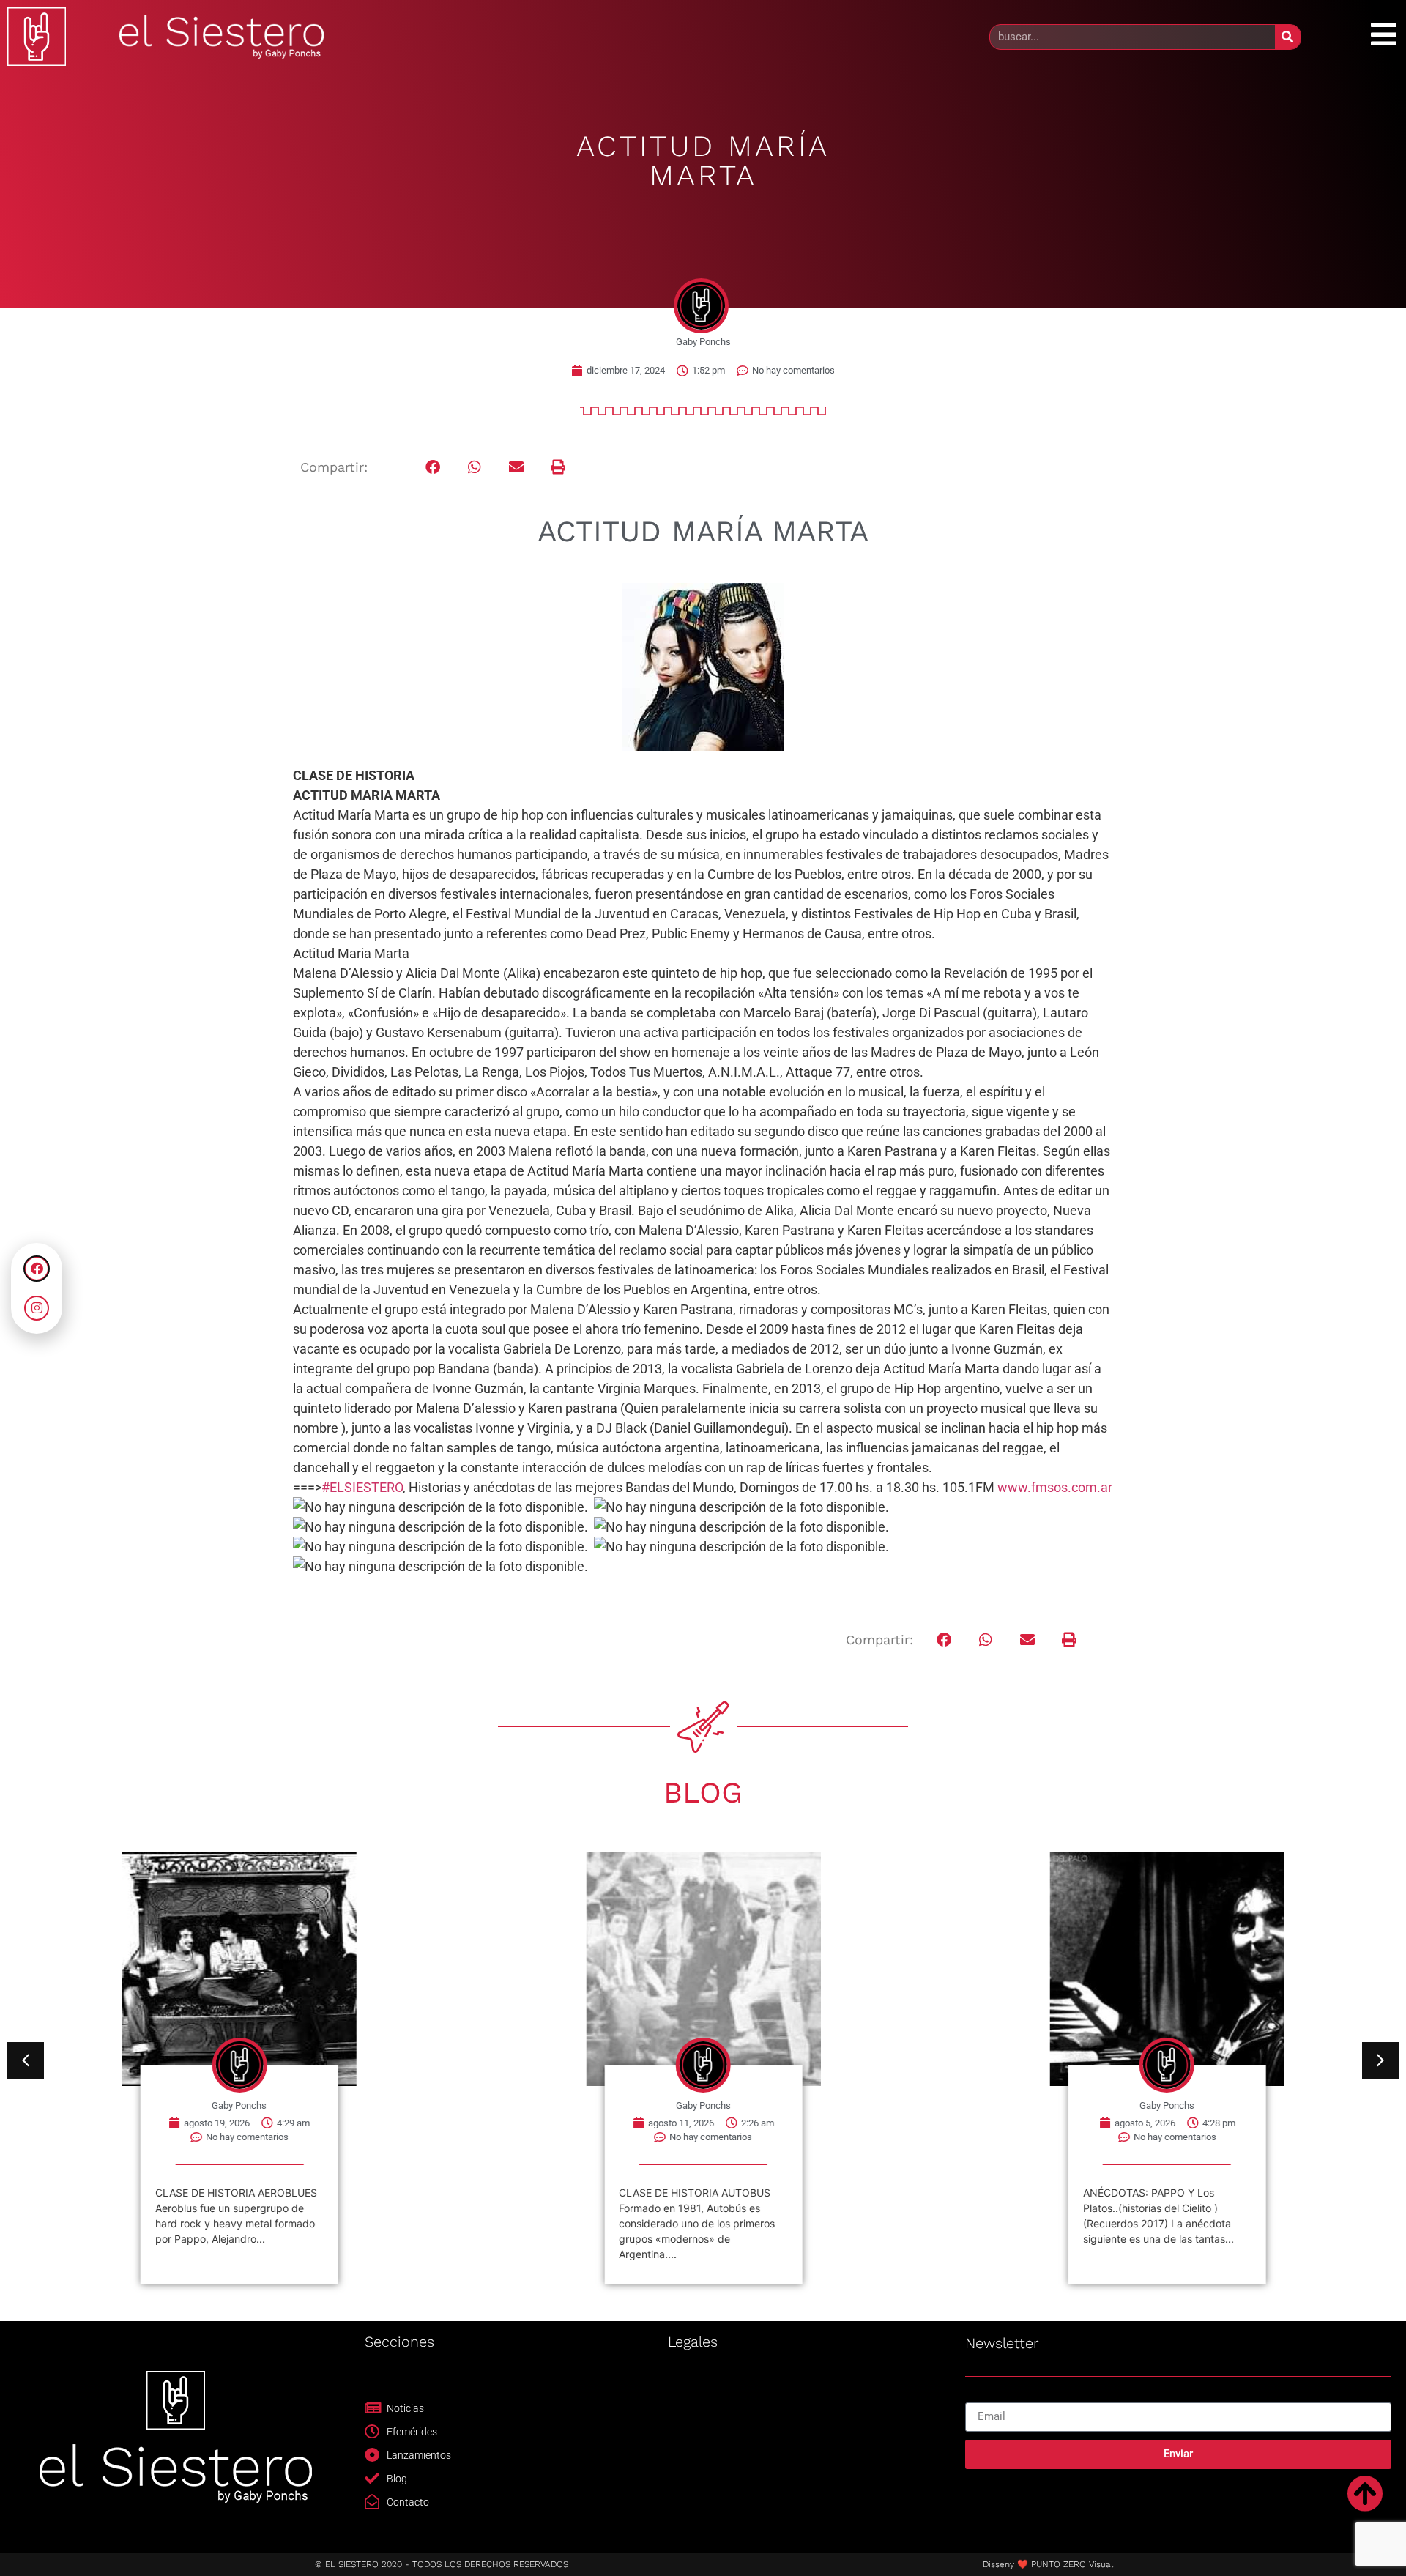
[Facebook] (37, 1269)
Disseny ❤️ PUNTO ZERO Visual (1048, 2564)
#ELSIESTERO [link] (362, 1487)
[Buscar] (1288, 37)
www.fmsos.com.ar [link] (1055, 1487)
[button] (433, 468)
